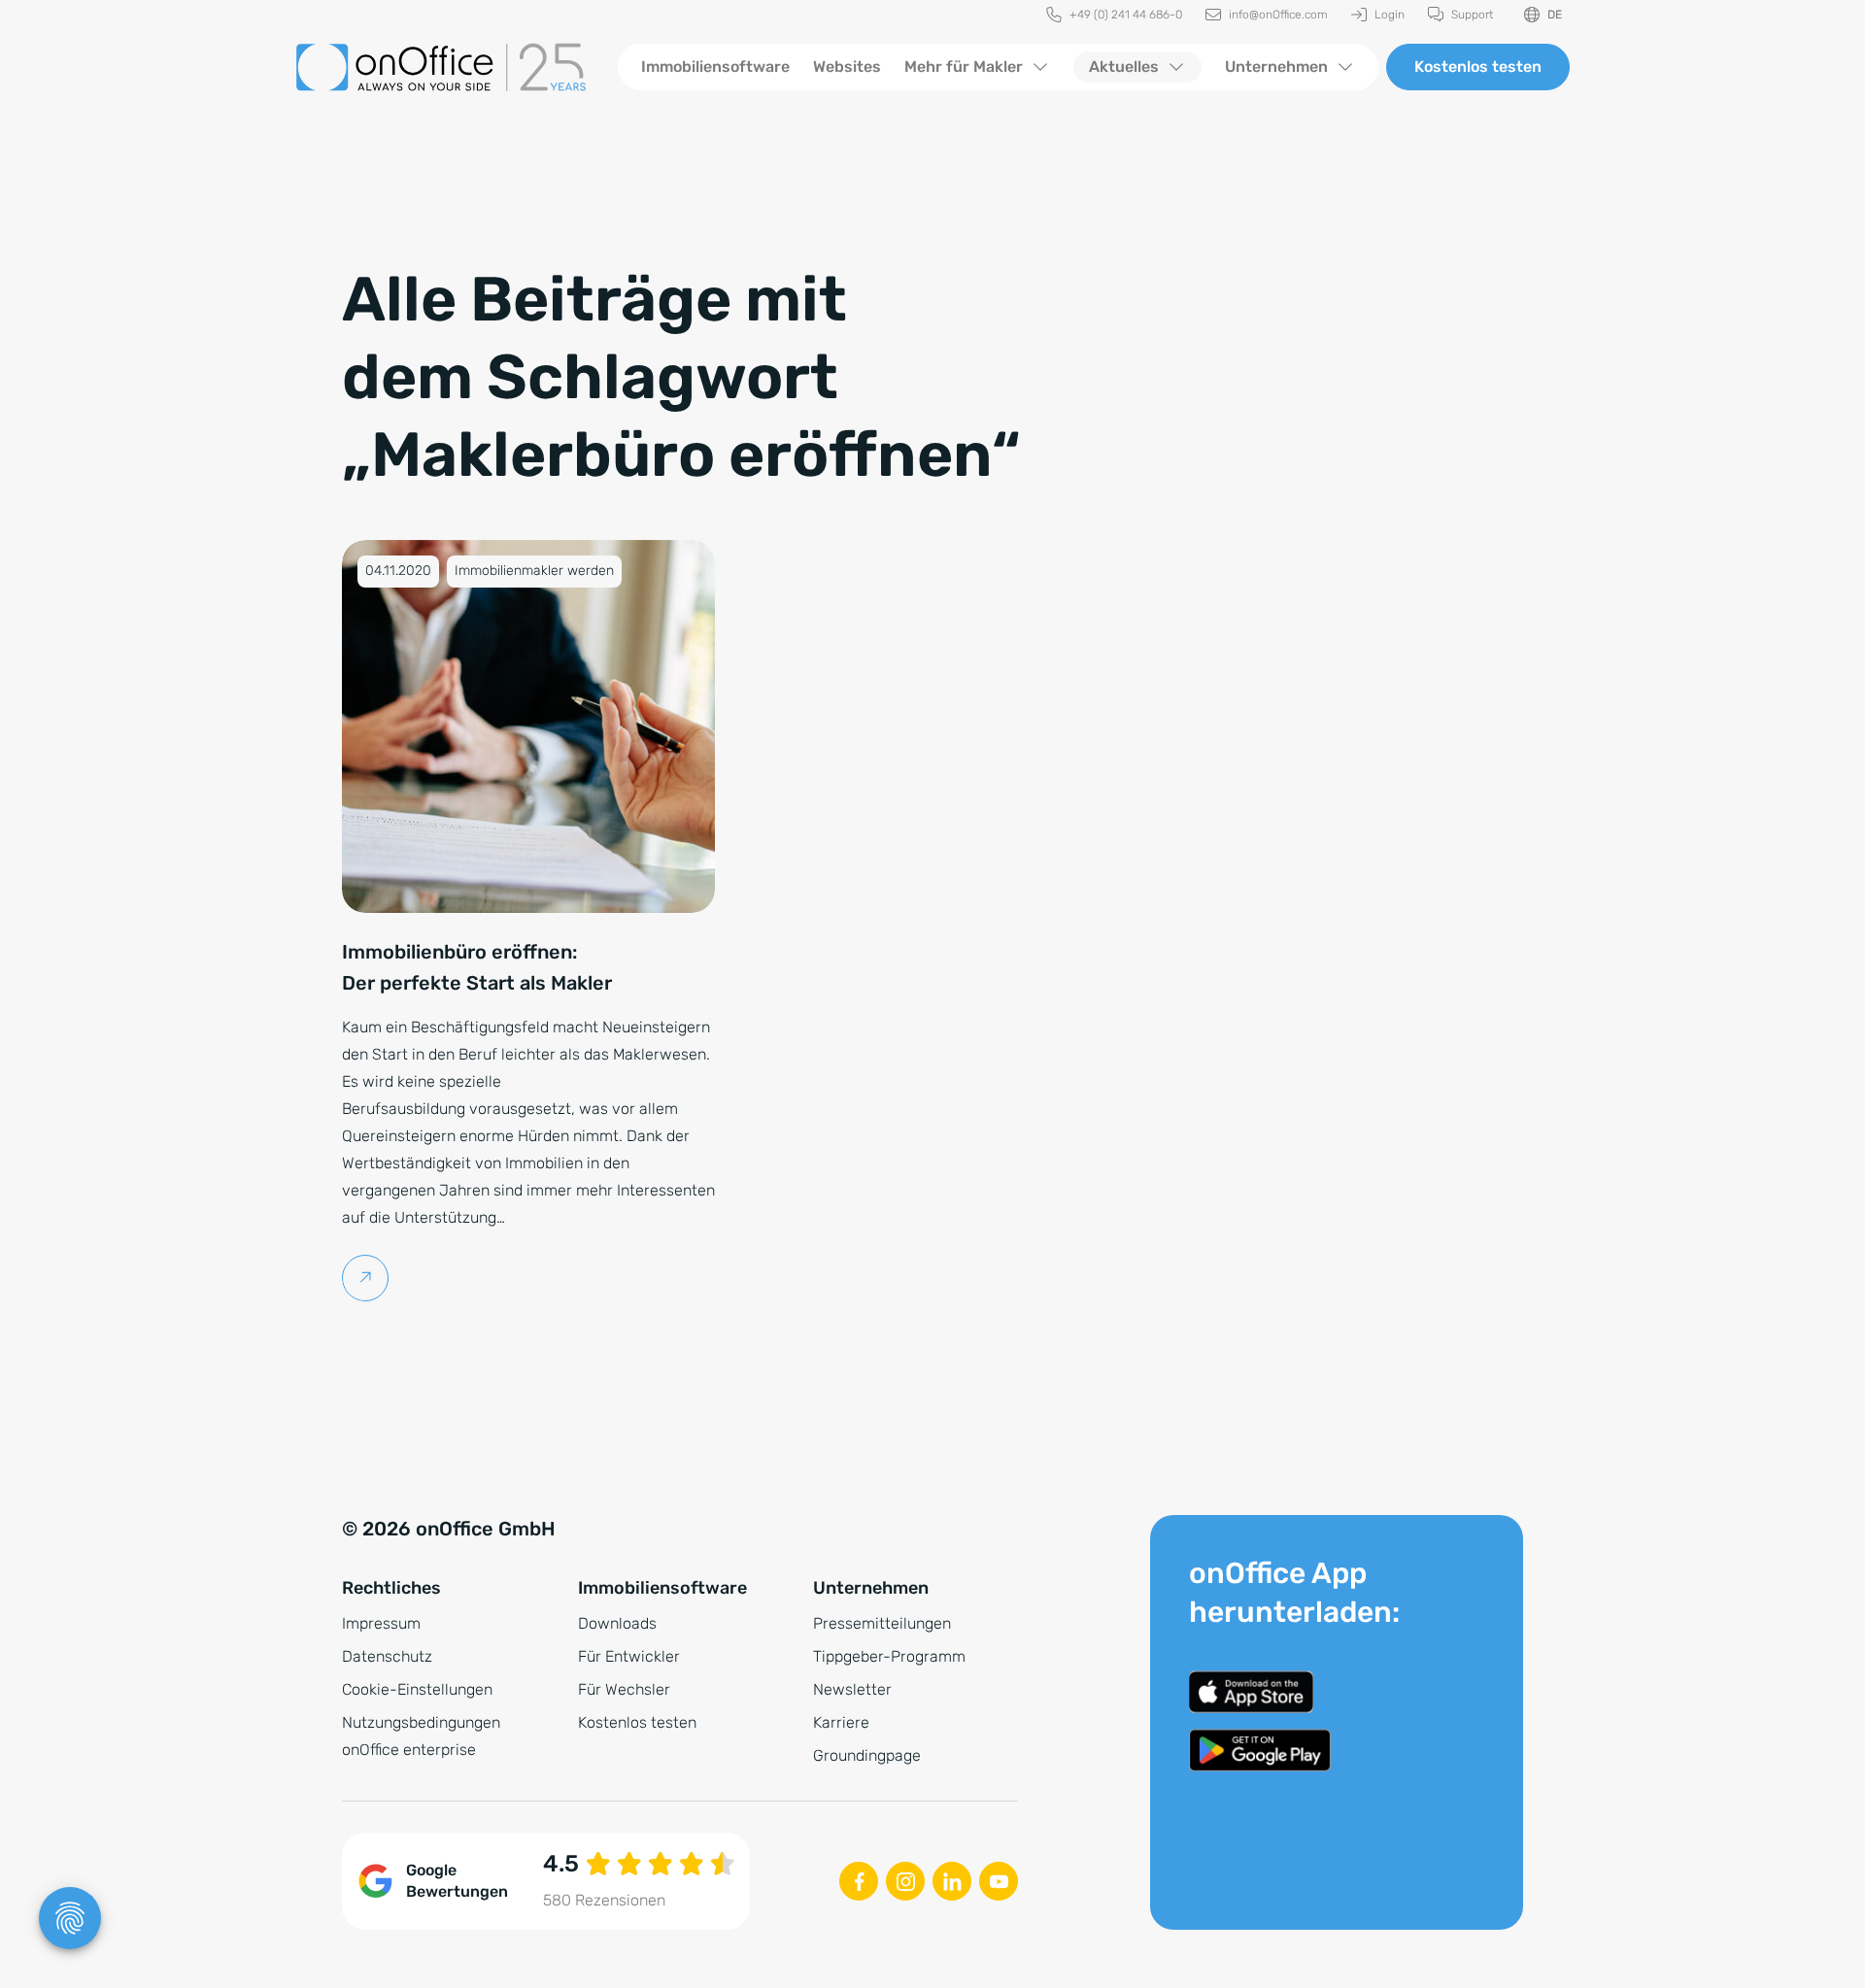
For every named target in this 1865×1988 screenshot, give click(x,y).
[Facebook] (859, 1881)
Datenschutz (387, 1656)
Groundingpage (867, 1755)
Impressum (381, 1623)
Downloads (617, 1623)
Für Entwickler (629, 1656)
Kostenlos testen (1478, 67)
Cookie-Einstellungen (417, 1689)
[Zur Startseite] (441, 67)
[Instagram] (905, 1881)
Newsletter (852, 1689)
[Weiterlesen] (366, 1278)
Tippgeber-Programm (889, 1656)
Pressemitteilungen (882, 1623)
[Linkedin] (952, 1881)
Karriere (841, 1722)
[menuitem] (1114, 15)
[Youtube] (999, 1881)
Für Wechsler (624, 1689)
